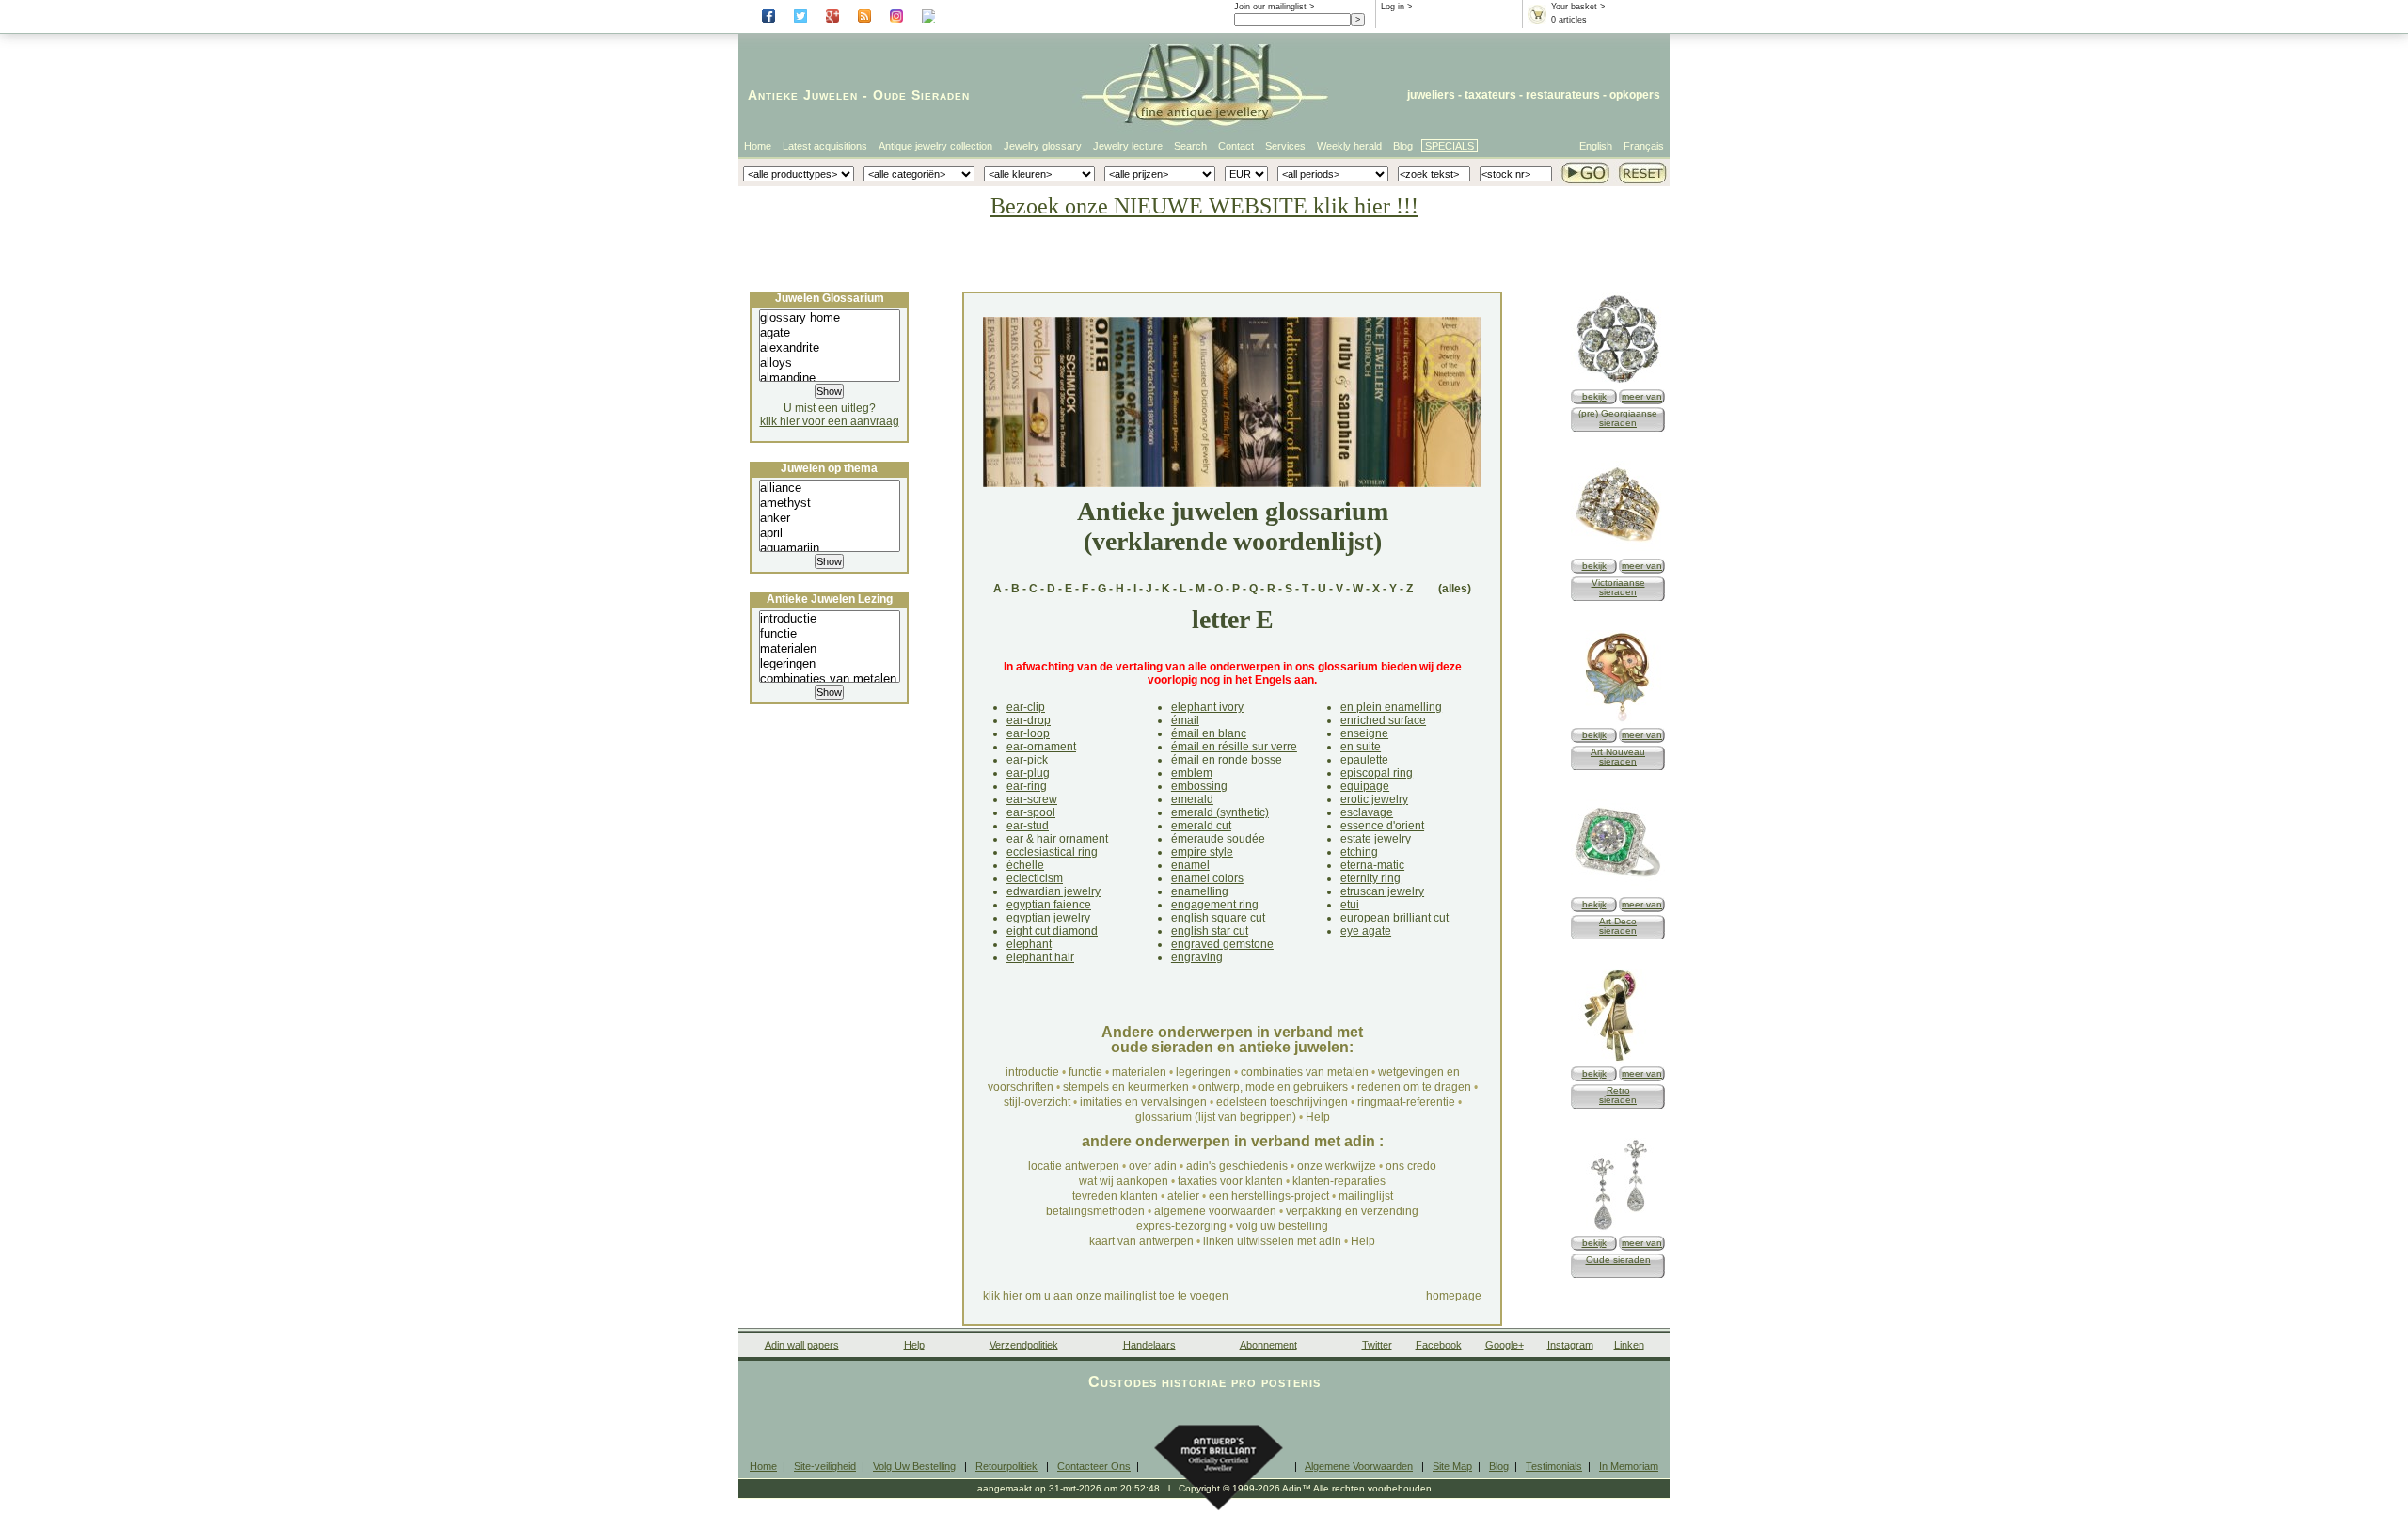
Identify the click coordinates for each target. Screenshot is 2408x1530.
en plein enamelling (1391, 707)
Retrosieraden (1618, 1095)
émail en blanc (1209, 733)
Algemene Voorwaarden (1359, 1466)
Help (1318, 1117)
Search (1190, 146)
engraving (1197, 957)
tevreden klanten (1115, 1196)
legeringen (1204, 1072)
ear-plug (1028, 773)
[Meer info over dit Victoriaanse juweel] (1618, 552)
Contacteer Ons (1094, 1466)
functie (1085, 1072)
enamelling (1200, 891)
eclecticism (1035, 878)
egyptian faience (1049, 905)
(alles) (1455, 589)
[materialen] (830, 649)
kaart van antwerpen (1141, 1241)
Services (1285, 146)
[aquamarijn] (830, 548)
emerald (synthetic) (1220, 812)
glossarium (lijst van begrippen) (1216, 1117)
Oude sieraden (1618, 1260)
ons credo (1411, 1166)
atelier (1183, 1196)
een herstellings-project (1269, 1196)
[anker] (830, 518)
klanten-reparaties (1339, 1181)
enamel (1190, 865)
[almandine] (830, 378)
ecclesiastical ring (1052, 852)
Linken (1629, 1345)
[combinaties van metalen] (830, 679)
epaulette (1364, 760)
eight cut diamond (1052, 931)
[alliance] (830, 488)
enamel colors (1207, 878)
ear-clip (1026, 707)
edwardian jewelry (1053, 891)
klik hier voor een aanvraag (830, 421)
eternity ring (1370, 878)
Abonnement (1268, 1345)
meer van (1642, 396)
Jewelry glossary (1043, 146)
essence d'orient (1382, 826)
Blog (1403, 146)
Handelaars (1149, 1345)
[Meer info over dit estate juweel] (1618, 1229)
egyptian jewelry (1048, 918)
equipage (1365, 786)
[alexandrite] (830, 348)
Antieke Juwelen (803, 95)
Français (1644, 146)
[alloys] (830, 363)
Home (758, 146)
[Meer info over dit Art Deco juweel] (1618, 890)
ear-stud (1028, 826)
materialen (1139, 1072)
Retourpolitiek (1006, 1466)
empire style (1202, 852)
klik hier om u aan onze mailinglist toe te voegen (1106, 1296)
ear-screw (1032, 799)
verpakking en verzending (1352, 1211)
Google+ (1505, 1345)
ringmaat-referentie (1406, 1102)
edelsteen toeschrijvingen (1282, 1102)
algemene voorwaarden (1215, 1211)
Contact (1236, 146)
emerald (1192, 799)
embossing (1199, 786)
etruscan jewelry (1382, 891)
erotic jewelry (1374, 799)
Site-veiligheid (825, 1466)
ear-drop (1029, 720)
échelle (1025, 865)
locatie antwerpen (1074, 1166)
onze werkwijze (1337, 1166)
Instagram (1570, 1345)
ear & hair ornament (1057, 839)
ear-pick (1027, 760)
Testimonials (1554, 1466)
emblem (1192, 773)
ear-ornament (1041, 747)
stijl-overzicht (1037, 1102)
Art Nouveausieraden (1618, 757)
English (1596, 146)
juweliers (1431, 95)
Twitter (1377, 1345)
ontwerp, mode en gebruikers (1273, 1087)
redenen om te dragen (1414, 1087)
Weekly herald (1349, 146)
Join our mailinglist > (1274, 7)
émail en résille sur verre (1234, 747)
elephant (1029, 944)
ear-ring (1027, 786)
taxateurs (1490, 95)
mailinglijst (1366, 1196)
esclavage (1367, 812)
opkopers (1635, 95)
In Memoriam (1629, 1466)
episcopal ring (1377, 773)
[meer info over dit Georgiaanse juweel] (1618, 382)
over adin (1153, 1166)
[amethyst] (830, 503)
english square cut (1218, 918)
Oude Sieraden (921, 95)
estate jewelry (1376, 839)
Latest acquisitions (825, 146)
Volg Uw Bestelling (914, 1466)
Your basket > (1578, 7)
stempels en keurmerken (1126, 1087)
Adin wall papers (802, 1345)
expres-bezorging (1181, 1226)
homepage (1454, 1296)
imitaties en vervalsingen (1143, 1102)
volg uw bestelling (1282, 1226)
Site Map (1452, 1466)
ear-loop (1028, 733)
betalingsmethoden (1095, 1211)
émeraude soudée (1218, 839)
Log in (1393, 7)
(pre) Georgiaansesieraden (1618, 418)
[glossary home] (830, 318)
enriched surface (1383, 720)
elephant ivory (1207, 707)
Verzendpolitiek (1024, 1345)
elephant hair (1040, 957)
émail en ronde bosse (1227, 760)
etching (1359, 852)
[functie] (830, 634)
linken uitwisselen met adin (1272, 1241)
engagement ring (1215, 905)
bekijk (1594, 396)
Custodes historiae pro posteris (1204, 1382)
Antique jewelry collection (935, 146)
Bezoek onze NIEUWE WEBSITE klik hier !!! (1204, 206)
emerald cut (1201, 826)
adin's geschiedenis (1237, 1166)
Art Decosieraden (1618, 926)
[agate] (830, 333)
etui (1350, 905)
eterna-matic (1372, 865)
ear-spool (1031, 812)
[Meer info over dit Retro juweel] (1618, 1059)
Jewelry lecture (1128, 146)
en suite (1361, 747)
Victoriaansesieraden (1618, 587)
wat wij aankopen (1124, 1181)
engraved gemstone (1222, 944)
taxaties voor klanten (1230, 1181)
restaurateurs (1563, 95)
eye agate (1366, 931)
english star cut (1210, 931)
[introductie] (830, 619)
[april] (830, 533)
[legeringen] (830, 664)
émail (1185, 720)
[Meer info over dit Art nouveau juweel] (1618, 721)
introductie (1032, 1072)
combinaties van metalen (1305, 1072)
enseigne (1364, 733)
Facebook (1439, 1345)
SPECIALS (1450, 146)
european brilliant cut (1394, 918)
